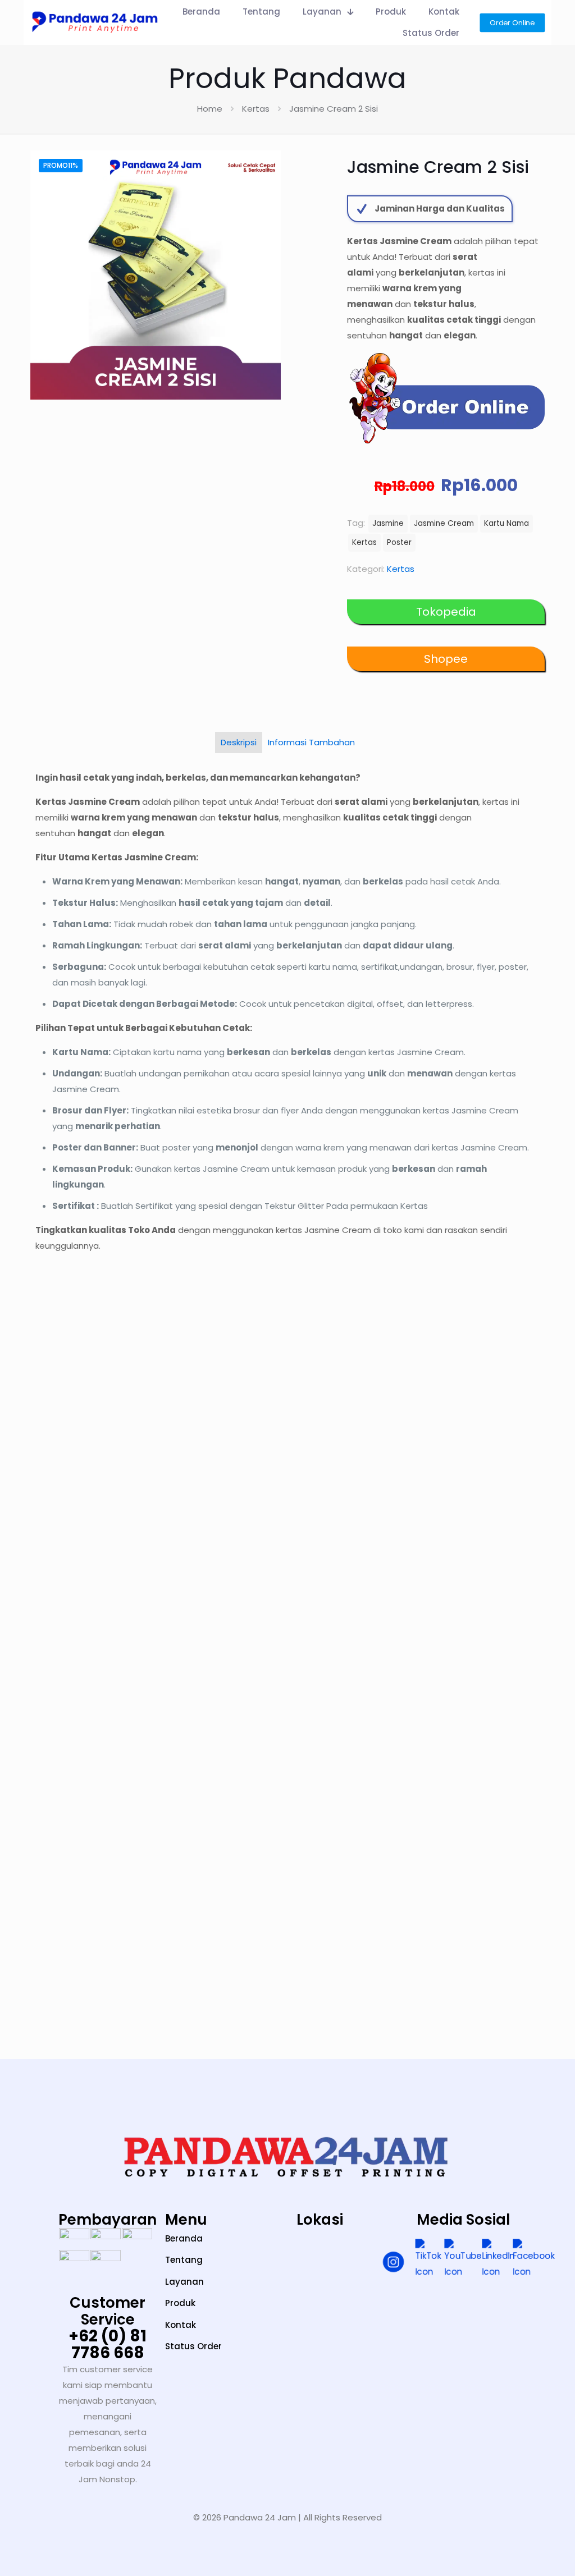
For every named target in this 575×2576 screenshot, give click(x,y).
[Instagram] (393, 2264)
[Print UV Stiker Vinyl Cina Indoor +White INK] (352, 1398)
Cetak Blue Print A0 (90, 1507)
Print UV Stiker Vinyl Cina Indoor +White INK (348, 1564)
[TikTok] (428, 2259)
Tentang (184, 2260)
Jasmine (388, 523)
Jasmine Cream (444, 523)
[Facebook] (534, 2259)
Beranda (184, 2238)
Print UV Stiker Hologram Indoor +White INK (104, 1923)
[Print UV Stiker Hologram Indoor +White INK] (95, 1772)
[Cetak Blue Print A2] (223, 1398)
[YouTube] (463, 2259)
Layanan (184, 2282)
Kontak (181, 2325)
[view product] (138, 1355)
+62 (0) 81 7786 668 (108, 2344)
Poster (399, 542)
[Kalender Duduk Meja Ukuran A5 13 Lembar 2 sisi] (480, 1398)
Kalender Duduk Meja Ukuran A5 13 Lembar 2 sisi (483, 1564)
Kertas (256, 109)
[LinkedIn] (498, 2259)
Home (210, 109)
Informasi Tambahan (311, 742)
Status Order (193, 2346)
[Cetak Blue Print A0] (95, 1398)
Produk (180, 2303)
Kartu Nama (506, 523)
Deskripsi (239, 742)
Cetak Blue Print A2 (218, 1507)
